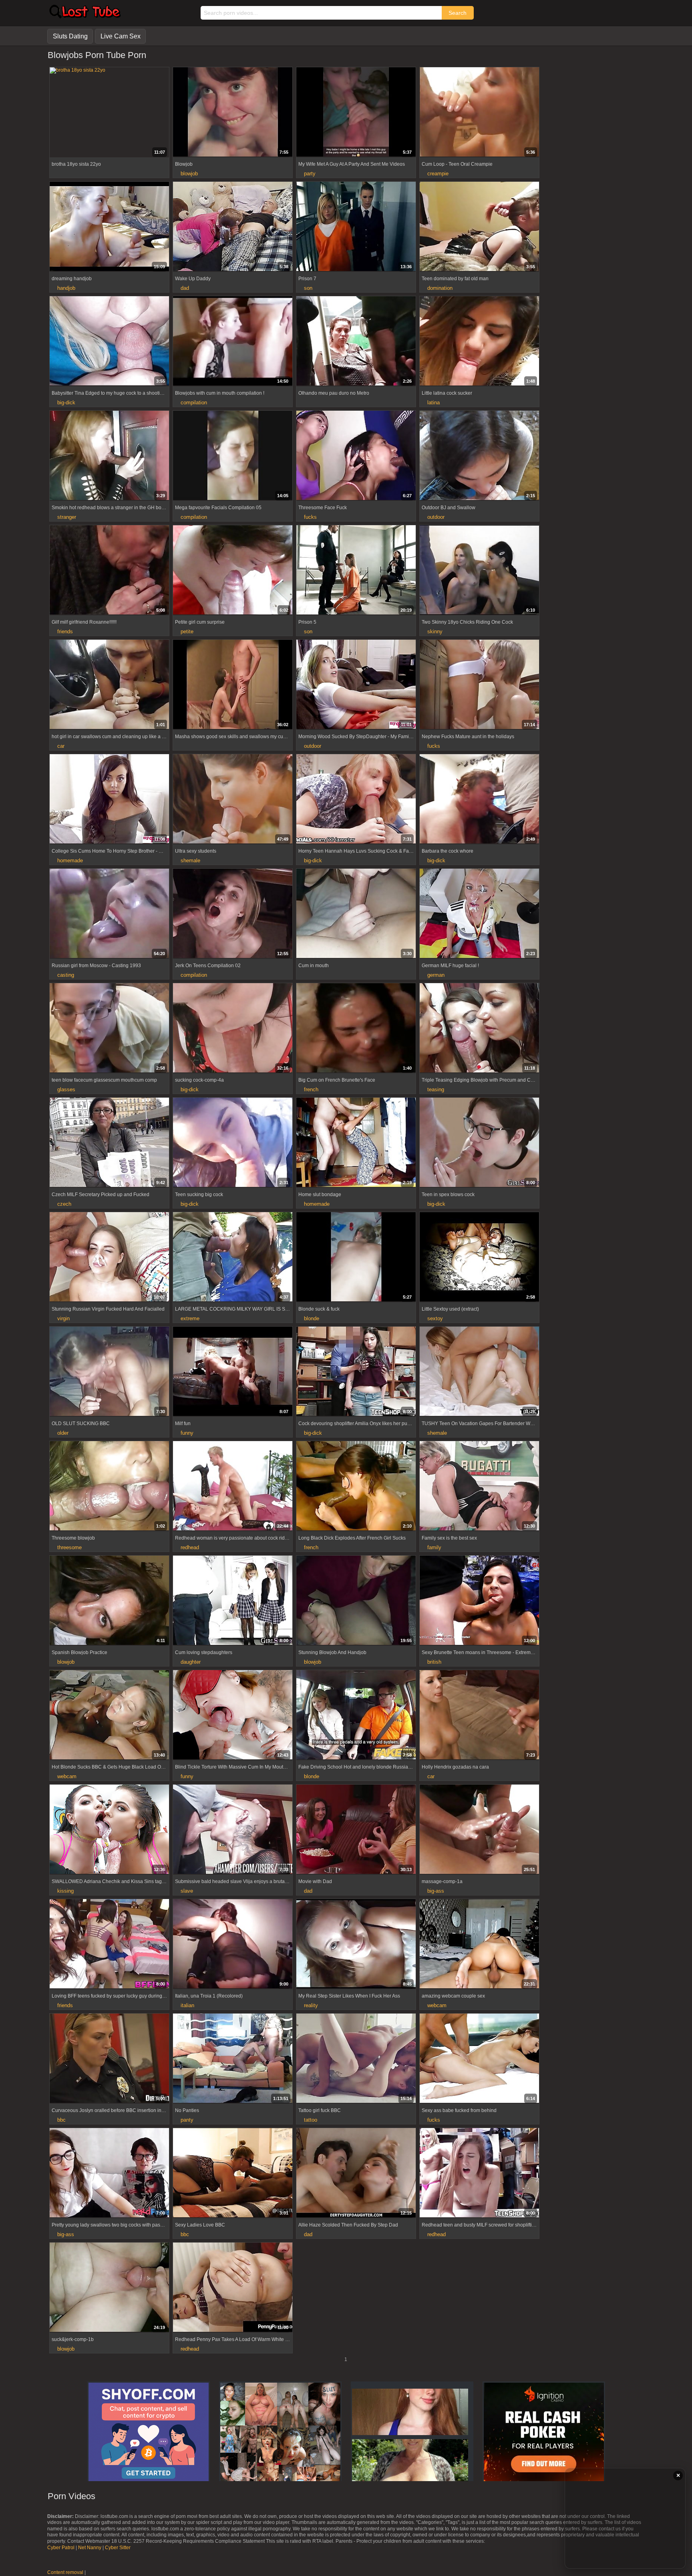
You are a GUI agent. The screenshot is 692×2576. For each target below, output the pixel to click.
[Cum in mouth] (356, 914)
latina (434, 403)
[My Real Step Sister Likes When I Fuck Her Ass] (356, 1945)
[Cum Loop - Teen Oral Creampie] (479, 113)
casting (66, 975)
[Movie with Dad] (356, 1830)
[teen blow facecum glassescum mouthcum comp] (109, 1029)
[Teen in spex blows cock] (479, 1143)
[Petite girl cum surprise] (233, 571)
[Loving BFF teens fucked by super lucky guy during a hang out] (109, 1945)
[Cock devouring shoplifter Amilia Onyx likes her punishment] (356, 1372)
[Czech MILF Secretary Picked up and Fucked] (109, 1143)
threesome (69, 1547)
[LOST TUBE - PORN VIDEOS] (84, 16)
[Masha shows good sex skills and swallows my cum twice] (233, 685)
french (311, 1089)
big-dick (66, 403)
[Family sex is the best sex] (479, 1487)
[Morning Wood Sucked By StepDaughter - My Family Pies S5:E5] (356, 685)
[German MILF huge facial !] (479, 914)
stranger (67, 517)
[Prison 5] (356, 571)
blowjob (189, 174)
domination (440, 288)
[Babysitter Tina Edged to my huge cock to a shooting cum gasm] (109, 342)
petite (187, 631)
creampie (438, 174)
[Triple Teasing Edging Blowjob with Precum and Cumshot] (479, 1029)
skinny (435, 631)
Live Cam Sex (121, 36)
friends (65, 631)
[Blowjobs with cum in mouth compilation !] (233, 342)
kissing (65, 1891)
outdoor (436, 517)
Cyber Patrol (61, 2548)
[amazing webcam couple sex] (479, 1945)
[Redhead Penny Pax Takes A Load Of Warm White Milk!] (233, 2288)
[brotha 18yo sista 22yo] (109, 70)
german (436, 975)
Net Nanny (90, 2548)
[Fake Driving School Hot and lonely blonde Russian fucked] (356, 1716)
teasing (436, 1089)
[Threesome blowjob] (109, 1487)
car (61, 746)
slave (187, 1891)
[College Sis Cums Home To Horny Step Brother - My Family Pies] (109, 800)
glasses (66, 1089)
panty (187, 2120)
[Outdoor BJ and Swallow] (479, 456)
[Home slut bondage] (356, 1143)
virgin (63, 1318)
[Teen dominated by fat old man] (479, 227)
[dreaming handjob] (109, 227)
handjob (66, 288)
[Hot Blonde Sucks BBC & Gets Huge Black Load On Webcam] (109, 1716)
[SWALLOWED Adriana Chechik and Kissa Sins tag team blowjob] (109, 1830)
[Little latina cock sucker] (479, 342)
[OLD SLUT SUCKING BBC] (109, 1372)
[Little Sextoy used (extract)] (479, 1258)
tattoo (311, 2120)
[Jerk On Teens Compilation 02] (233, 914)
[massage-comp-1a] (479, 1830)
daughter (191, 1662)
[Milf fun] (233, 1372)
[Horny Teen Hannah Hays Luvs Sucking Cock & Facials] (356, 800)
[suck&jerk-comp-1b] (109, 2288)
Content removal (65, 2572)
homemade (70, 860)
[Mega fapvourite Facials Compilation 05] (233, 456)
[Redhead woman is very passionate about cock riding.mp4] (233, 1487)
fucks (310, 517)
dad (185, 288)
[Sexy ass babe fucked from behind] (479, 2059)
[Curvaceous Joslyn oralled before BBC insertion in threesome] (109, 2059)
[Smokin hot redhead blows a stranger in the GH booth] (109, 456)
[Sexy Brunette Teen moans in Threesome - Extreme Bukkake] (479, 1601)
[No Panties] (233, 2059)
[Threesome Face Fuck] (356, 456)
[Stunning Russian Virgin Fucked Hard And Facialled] (109, 1258)
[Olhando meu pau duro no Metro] (356, 342)
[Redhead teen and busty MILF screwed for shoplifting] (479, 2174)
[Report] (55, 151)
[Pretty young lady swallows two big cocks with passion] (109, 2174)
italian (187, 2005)
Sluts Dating (70, 36)
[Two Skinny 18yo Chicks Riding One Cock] (479, 571)
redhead (190, 1547)
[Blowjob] (233, 113)
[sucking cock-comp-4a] (233, 1029)
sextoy (435, 1318)
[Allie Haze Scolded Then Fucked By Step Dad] (356, 2174)
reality (311, 2005)
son (308, 288)
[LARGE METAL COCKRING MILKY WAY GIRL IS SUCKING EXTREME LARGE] (233, 1258)
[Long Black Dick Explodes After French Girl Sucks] (356, 1487)
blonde (312, 1318)
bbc (61, 2120)
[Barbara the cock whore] (479, 800)
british (434, 1662)
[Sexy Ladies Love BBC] (233, 2174)
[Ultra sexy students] (233, 800)
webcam (67, 1776)
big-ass (436, 1891)
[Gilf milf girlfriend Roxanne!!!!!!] (109, 571)
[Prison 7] (356, 227)
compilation (194, 403)
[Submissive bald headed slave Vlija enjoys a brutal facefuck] (233, 1830)
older (63, 1433)
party (310, 174)
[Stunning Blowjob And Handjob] (356, 1601)
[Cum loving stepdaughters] (233, 1601)
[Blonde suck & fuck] (356, 1258)
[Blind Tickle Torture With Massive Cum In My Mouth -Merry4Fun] (233, 1716)
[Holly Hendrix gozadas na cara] (479, 1716)
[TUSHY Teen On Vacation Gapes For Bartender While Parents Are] (479, 1372)
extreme (190, 1318)
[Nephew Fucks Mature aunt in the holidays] (479, 685)
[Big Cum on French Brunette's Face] (356, 1029)
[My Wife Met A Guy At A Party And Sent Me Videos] (356, 113)
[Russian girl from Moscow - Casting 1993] (109, 914)
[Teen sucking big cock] (233, 1143)
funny (187, 1433)
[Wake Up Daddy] (233, 227)
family (434, 1547)
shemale (190, 860)
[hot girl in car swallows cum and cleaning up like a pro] (109, 685)
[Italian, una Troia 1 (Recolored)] (233, 1945)
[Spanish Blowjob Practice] (109, 1601)
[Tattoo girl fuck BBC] (356, 2059)
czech (64, 1204)
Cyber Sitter (118, 2548)
